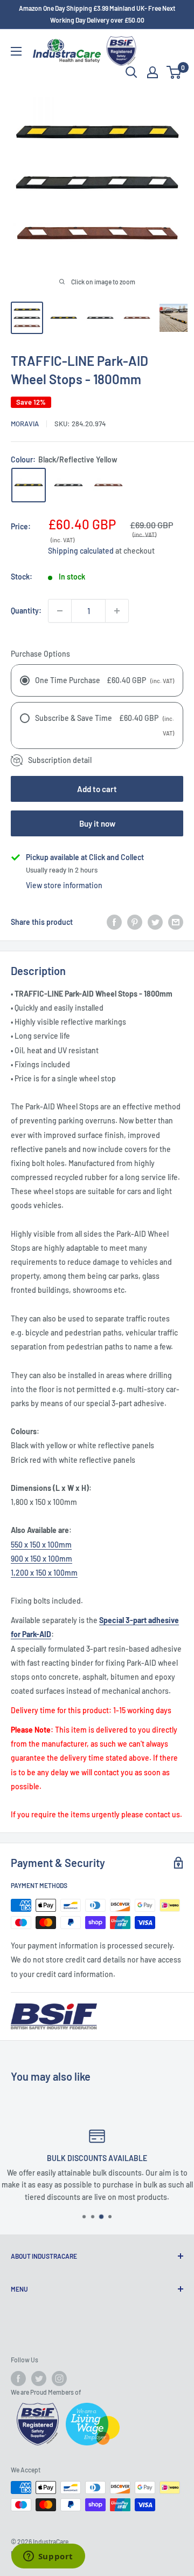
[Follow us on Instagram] (59, 2379)
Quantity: (26, 611)
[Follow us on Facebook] (18, 2379)
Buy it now (97, 823)
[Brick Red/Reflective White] (108, 485)
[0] (174, 72)
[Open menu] (16, 51)
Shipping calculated (81, 551)
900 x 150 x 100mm (41, 1559)
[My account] (153, 72)
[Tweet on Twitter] (155, 922)
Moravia (25, 424)
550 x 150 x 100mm (41, 1545)
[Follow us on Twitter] (39, 2379)
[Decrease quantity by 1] (60, 611)
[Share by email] (176, 922)
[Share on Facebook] (114, 922)
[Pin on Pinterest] (135, 922)
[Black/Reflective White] (68, 485)
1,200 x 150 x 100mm (44, 1573)
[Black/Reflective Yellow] (29, 485)
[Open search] (131, 72)
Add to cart (97, 789)
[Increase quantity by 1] (117, 611)
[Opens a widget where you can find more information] (48, 2557)
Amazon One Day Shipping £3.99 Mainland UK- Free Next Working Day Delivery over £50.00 (97, 14)
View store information (64, 885)
